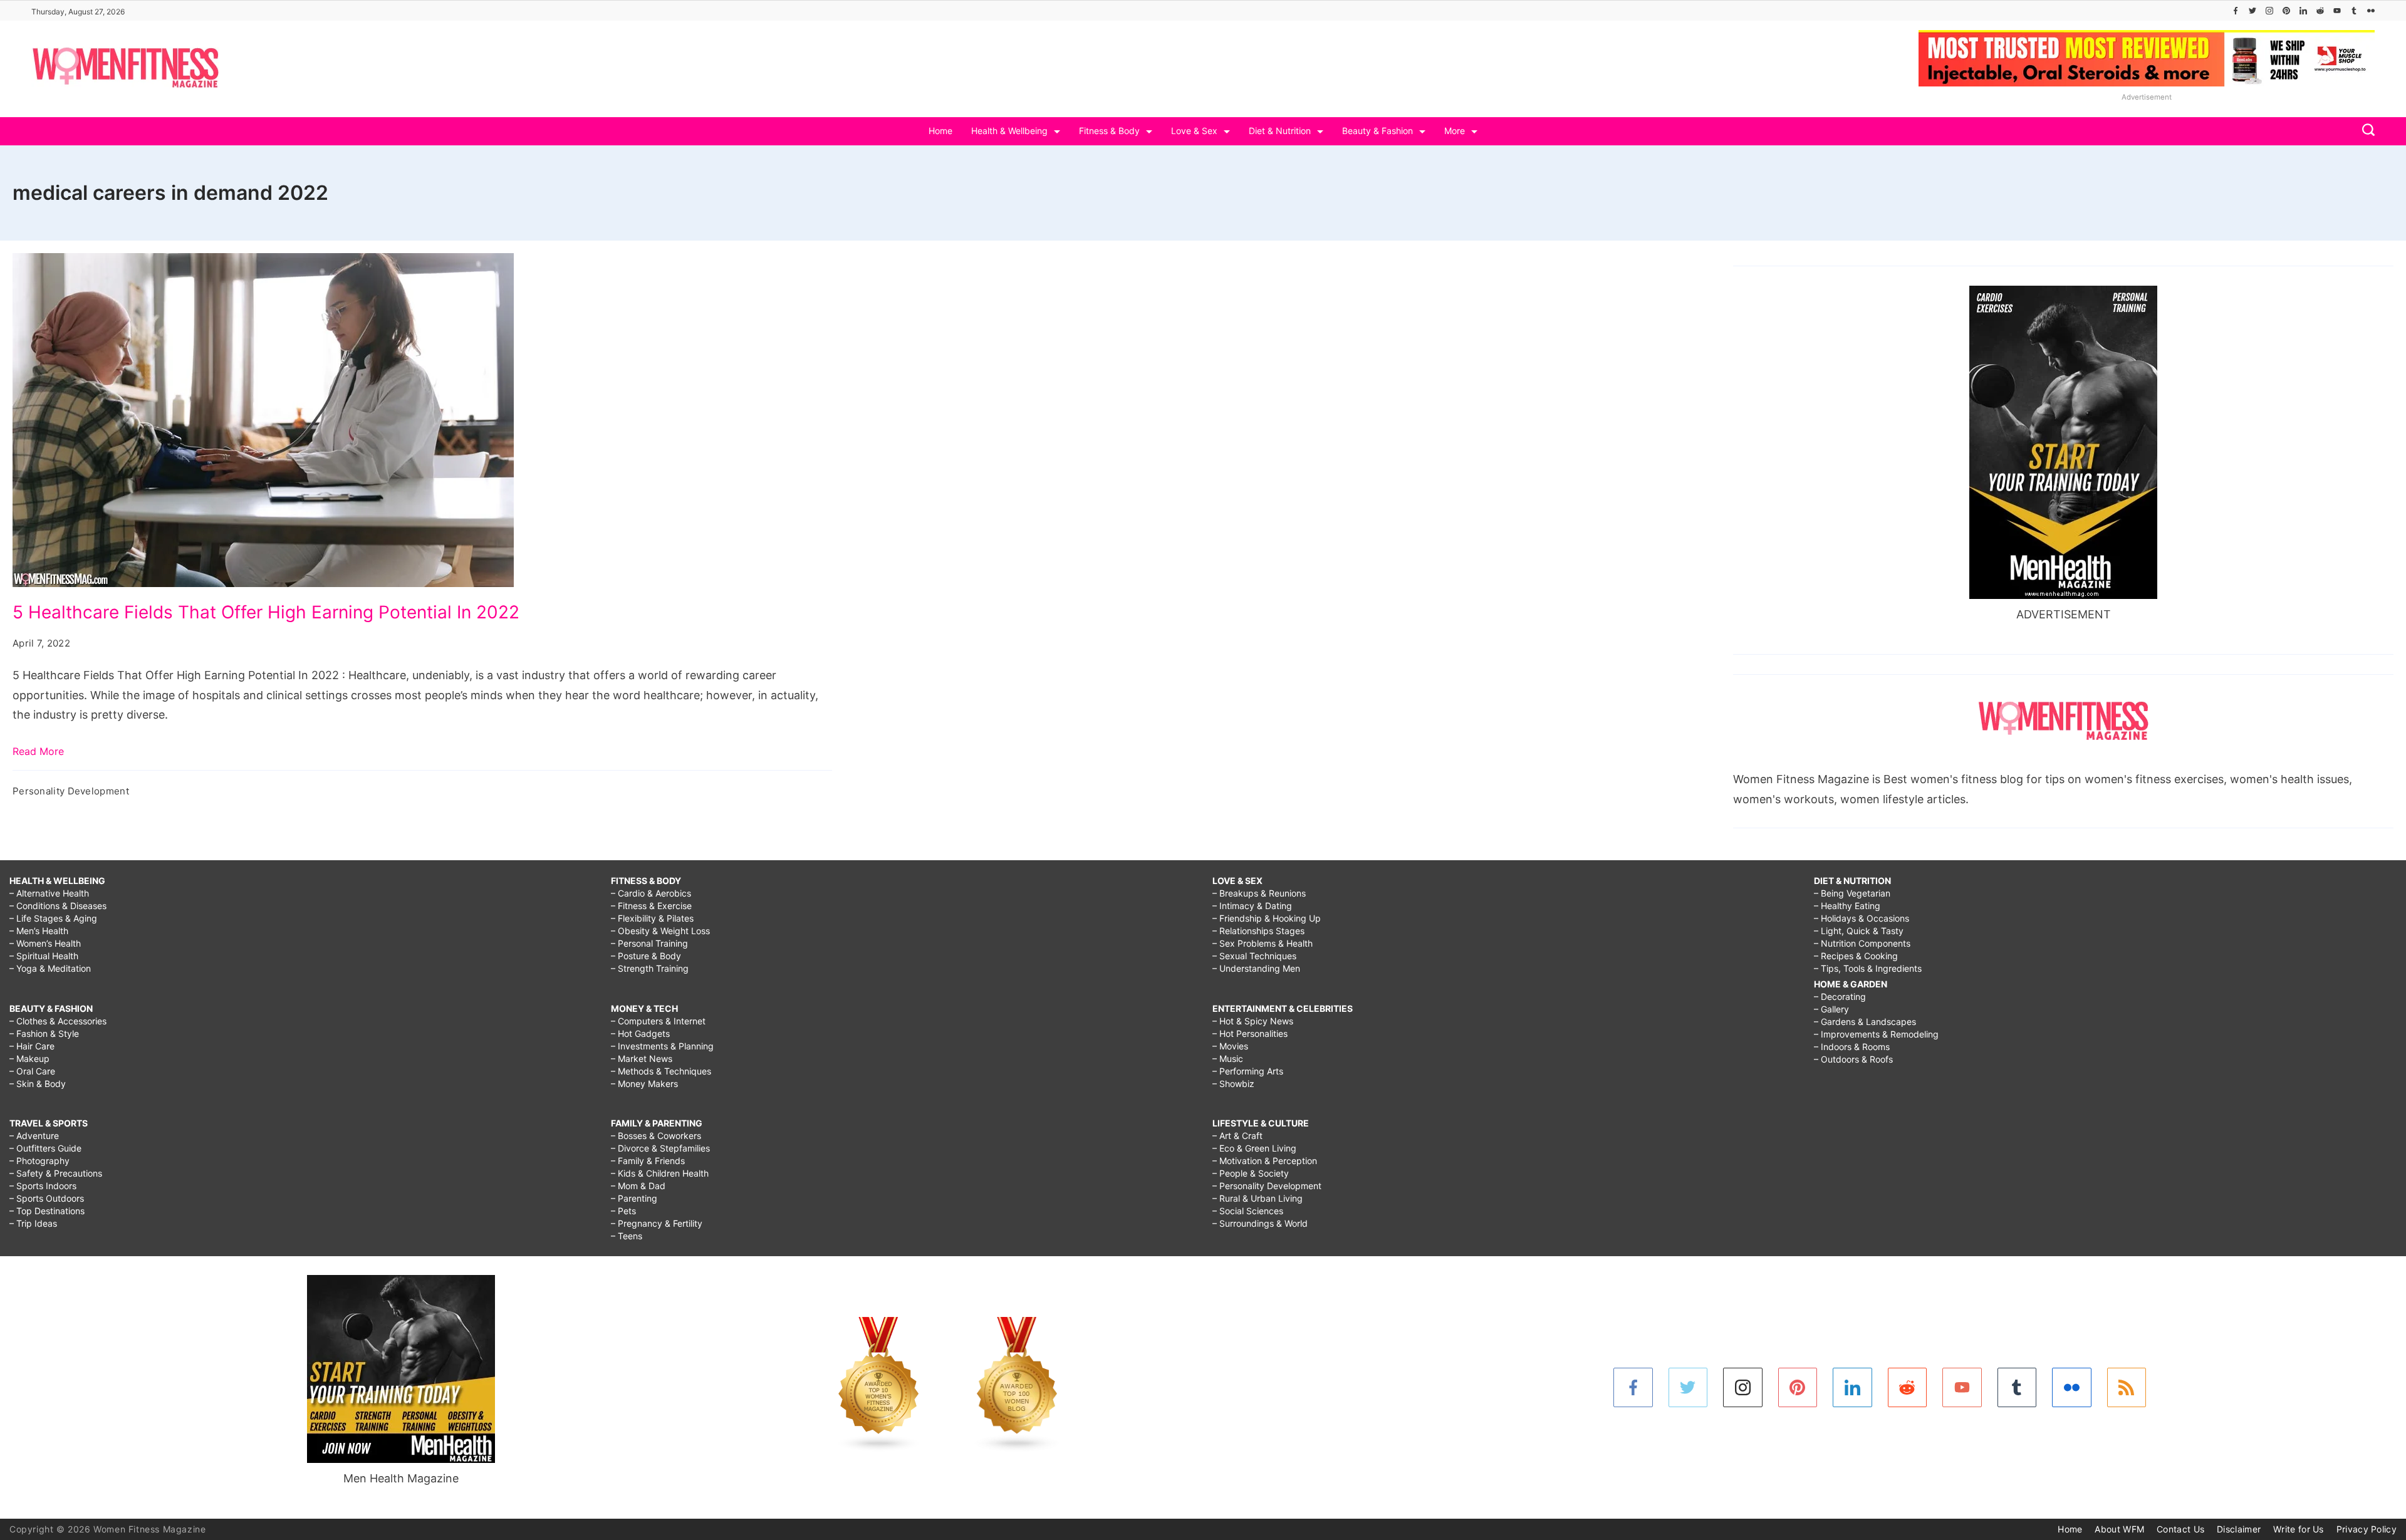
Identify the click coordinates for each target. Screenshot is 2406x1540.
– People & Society (1251, 1173)
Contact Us (2180, 1529)
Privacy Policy (2367, 1529)
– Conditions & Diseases (58, 906)
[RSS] (2127, 1387)
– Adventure (34, 1136)
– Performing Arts (1248, 1071)
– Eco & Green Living (1254, 1148)
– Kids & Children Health (660, 1173)
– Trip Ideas (33, 1223)
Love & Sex (1194, 131)
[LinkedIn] (2303, 11)
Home (940, 131)
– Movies (1230, 1046)
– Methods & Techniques (661, 1071)
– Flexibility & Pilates (652, 918)
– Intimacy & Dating (1252, 906)
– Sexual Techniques (1254, 956)
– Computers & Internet (658, 1021)
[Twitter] (2252, 11)
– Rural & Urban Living (1258, 1198)
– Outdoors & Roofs (1853, 1059)
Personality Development (71, 791)
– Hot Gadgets (640, 1033)
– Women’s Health (45, 943)
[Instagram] (2269, 11)
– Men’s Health (39, 931)
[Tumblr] (2354, 11)
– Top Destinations (47, 1211)
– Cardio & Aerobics (651, 893)
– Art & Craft (1237, 1136)
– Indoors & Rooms (1852, 1047)
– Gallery (1831, 1009)
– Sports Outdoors (47, 1198)
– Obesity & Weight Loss (660, 931)
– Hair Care (32, 1046)
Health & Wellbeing (1009, 131)
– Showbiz (1233, 1084)
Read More (38, 751)
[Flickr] (2371, 11)
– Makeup (29, 1059)
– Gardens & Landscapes (1865, 1022)
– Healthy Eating (1847, 906)
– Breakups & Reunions (1259, 893)
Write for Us (2299, 1529)
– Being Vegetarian (1852, 893)
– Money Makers (644, 1084)
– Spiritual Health (44, 956)
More (1455, 131)
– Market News (642, 1059)
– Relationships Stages (1258, 931)
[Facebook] (2236, 11)
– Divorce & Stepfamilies (660, 1148)
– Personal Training (649, 943)
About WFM (2119, 1529)
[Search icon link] (2365, 131)
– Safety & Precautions (56, 1173)
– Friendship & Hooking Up (1267, 918)
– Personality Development (1267, 1186)
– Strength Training (650, 968)
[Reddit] (2320, 11)
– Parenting (634, 1198)
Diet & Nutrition (1280, 131)
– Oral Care (32, 1071)
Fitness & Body (1109, 131)
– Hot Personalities (1250, 1033)
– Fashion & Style (44, 1033)
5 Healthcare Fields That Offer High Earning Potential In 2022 (266, 612)
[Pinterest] (2286, 11)
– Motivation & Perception (1265, 1161)
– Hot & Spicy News (1253, 1021)
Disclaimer (2239, 1529)
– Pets (623, 1211)
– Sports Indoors (43, 1186)
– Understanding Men (1256, 968)
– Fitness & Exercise (651, 906)
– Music (1228, 1059)
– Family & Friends (648, 1161)
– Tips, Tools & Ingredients (1868, 968)
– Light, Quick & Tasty (1859, 931)
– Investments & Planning (662, 1046)
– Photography (39, 1161)
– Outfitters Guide (45, 1148)
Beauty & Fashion (1377, 131)
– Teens (627, 1236)
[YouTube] (2337, 11)
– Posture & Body (646, 956)
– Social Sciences (1248, 1211)
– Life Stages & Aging (53, 918)
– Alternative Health (49, 893)
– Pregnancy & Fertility (657, 1223)
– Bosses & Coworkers (656, 1136)
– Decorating (1840, 996)
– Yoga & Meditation (50, 968)
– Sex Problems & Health (1263, 943)
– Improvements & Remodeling (1876, 1034)
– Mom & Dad (638, 1186)
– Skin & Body (38, 1084)
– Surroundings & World (1260, 1223)
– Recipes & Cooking (1856, 956)
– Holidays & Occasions (1862, 918)
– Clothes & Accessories (58, 1021)
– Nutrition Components (1862, 943)
